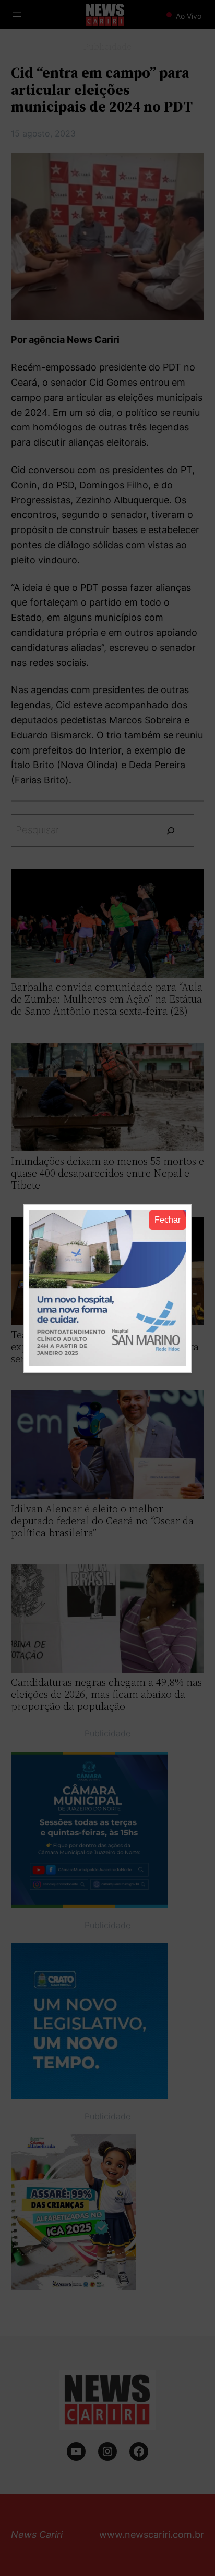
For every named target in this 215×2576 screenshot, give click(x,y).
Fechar (168, 1220)
